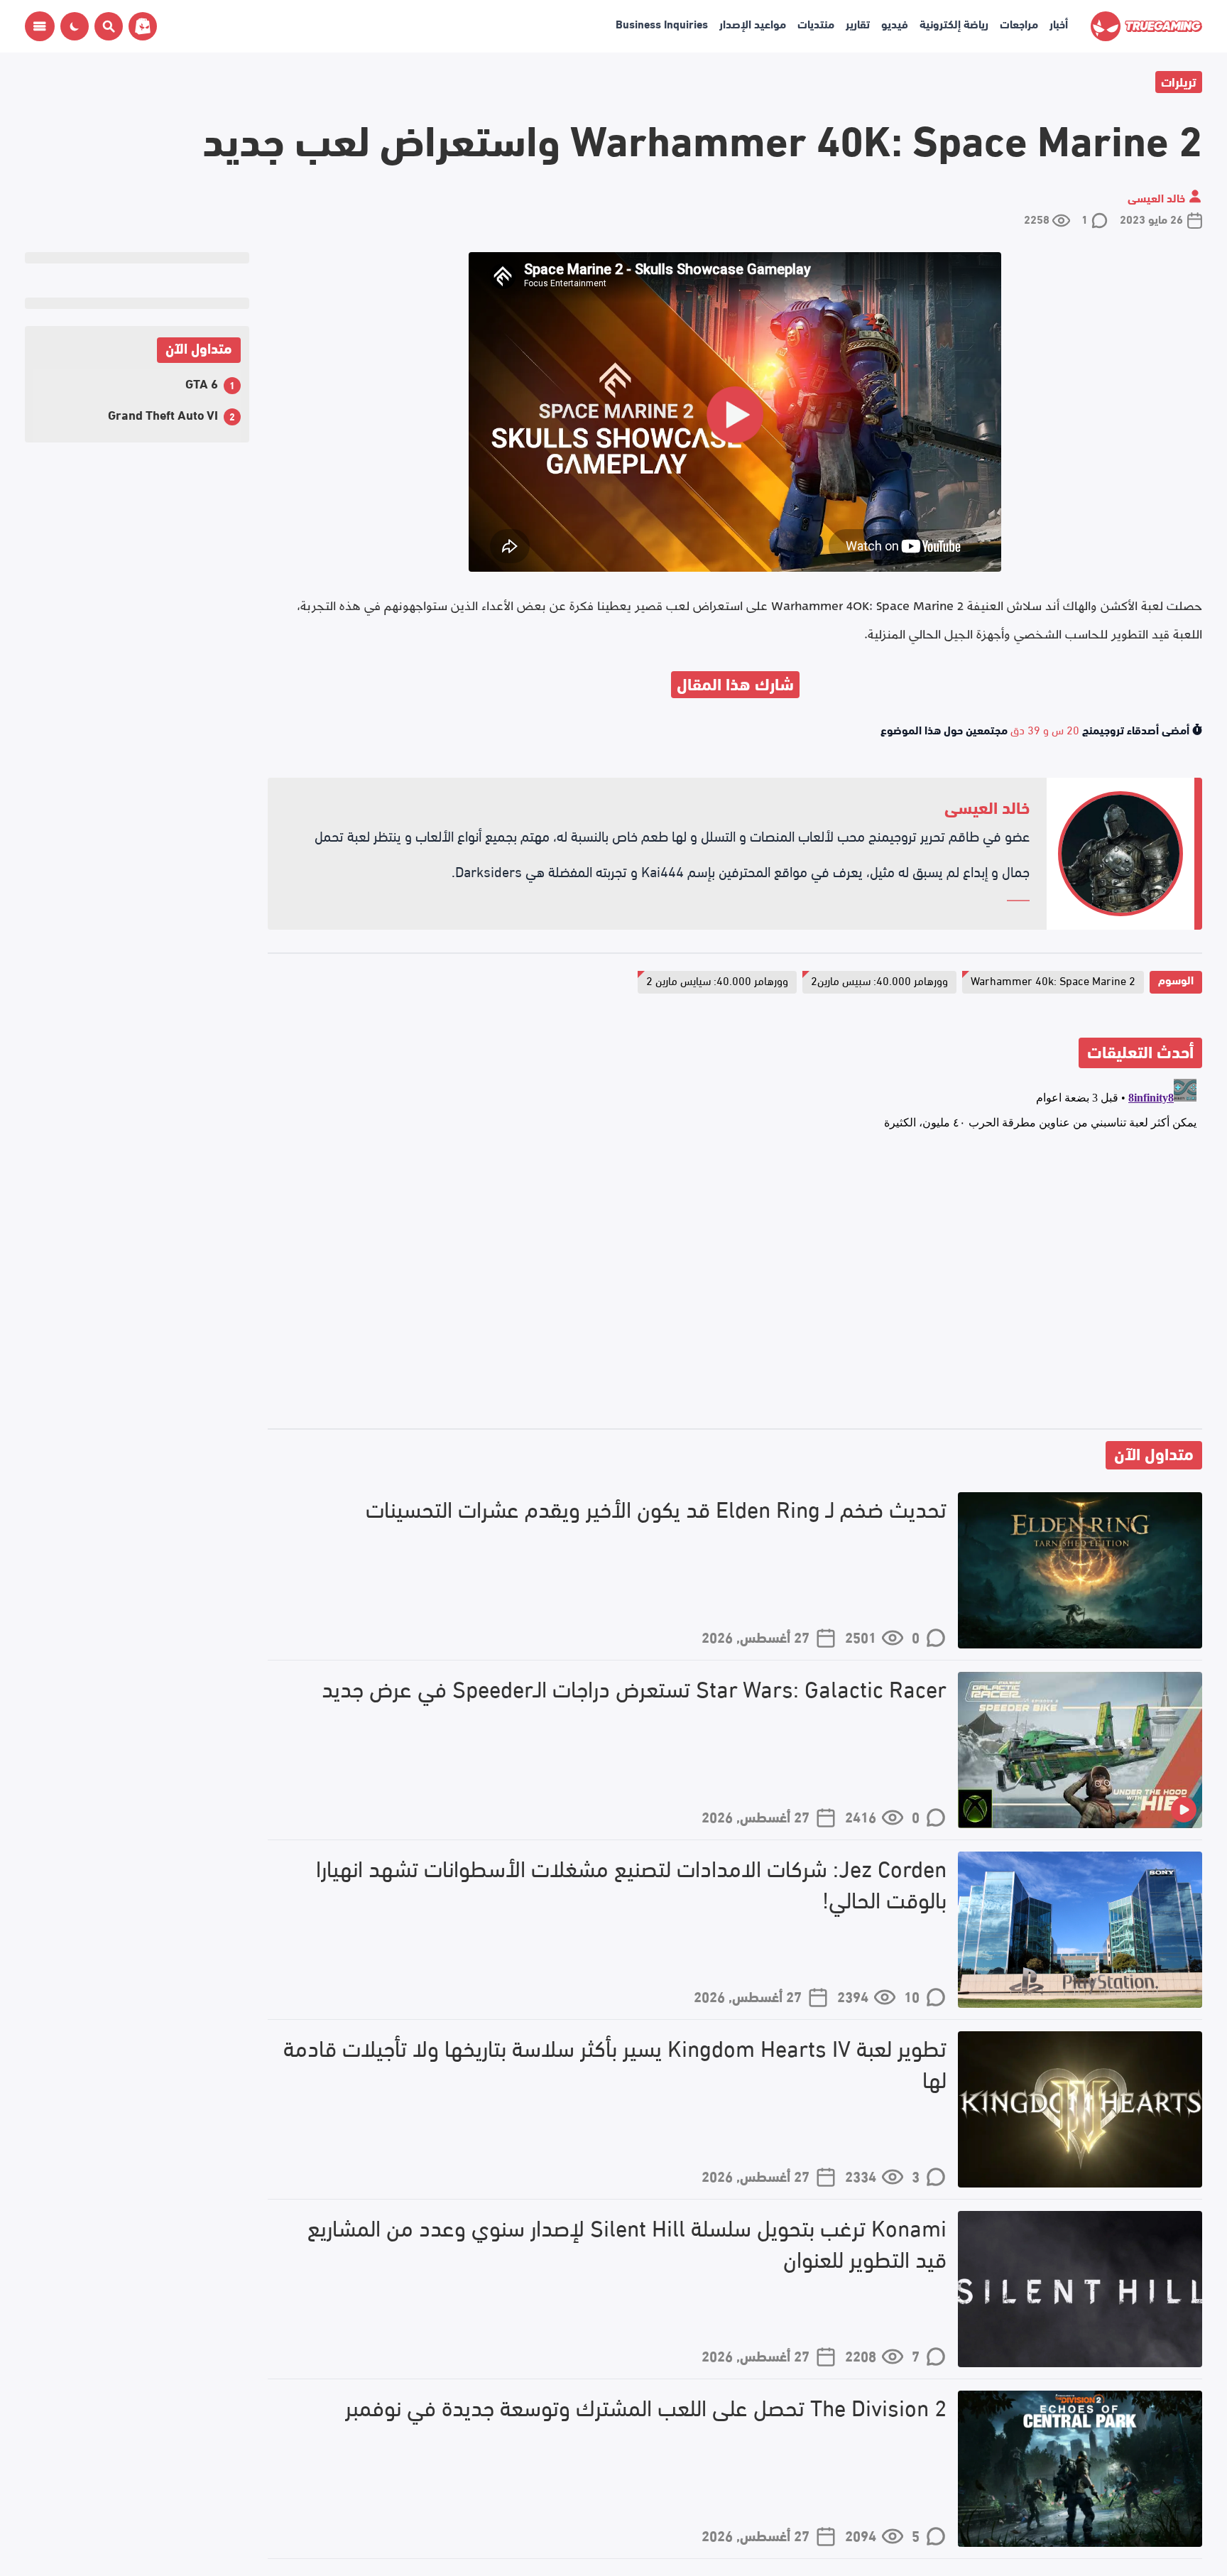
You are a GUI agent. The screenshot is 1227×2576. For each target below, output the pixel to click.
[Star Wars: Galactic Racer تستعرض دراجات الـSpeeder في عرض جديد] (1080, 1750)
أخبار (1059, 23)
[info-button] (40, 26)
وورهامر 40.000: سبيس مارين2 (879, 980)
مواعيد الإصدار (753, 23)
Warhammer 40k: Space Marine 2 (1053, 980)
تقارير (858, 23)
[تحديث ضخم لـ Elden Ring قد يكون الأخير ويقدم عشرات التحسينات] (1080, 1570)
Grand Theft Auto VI (163, 414)
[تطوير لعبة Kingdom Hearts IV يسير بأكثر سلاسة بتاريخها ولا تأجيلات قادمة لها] (1080, 2109)
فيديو (895, 23)
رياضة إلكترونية (954, 23)
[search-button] (106, 26)
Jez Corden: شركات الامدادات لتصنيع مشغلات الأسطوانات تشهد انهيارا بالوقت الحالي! (631, 1884)
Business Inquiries (662, 23)
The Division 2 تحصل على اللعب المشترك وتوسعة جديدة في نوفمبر (646, 2407)
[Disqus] (735, 1251)
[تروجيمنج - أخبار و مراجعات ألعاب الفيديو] (1146, 26)
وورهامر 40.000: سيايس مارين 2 (717, 980)
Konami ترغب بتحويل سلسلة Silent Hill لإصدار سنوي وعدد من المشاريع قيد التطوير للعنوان (627, 2243)
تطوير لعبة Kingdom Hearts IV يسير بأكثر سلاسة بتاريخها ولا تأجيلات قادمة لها (615, 2063)
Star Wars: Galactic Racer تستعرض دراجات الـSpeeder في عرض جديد (634, 1688)
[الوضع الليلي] (75, 26)
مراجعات (1019, 23)
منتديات (816, 23)
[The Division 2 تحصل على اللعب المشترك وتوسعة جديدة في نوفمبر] (1080, 2469)
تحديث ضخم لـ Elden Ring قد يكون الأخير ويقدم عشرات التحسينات (656, 1508)
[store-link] (140, 26)
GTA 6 (202, 382)
